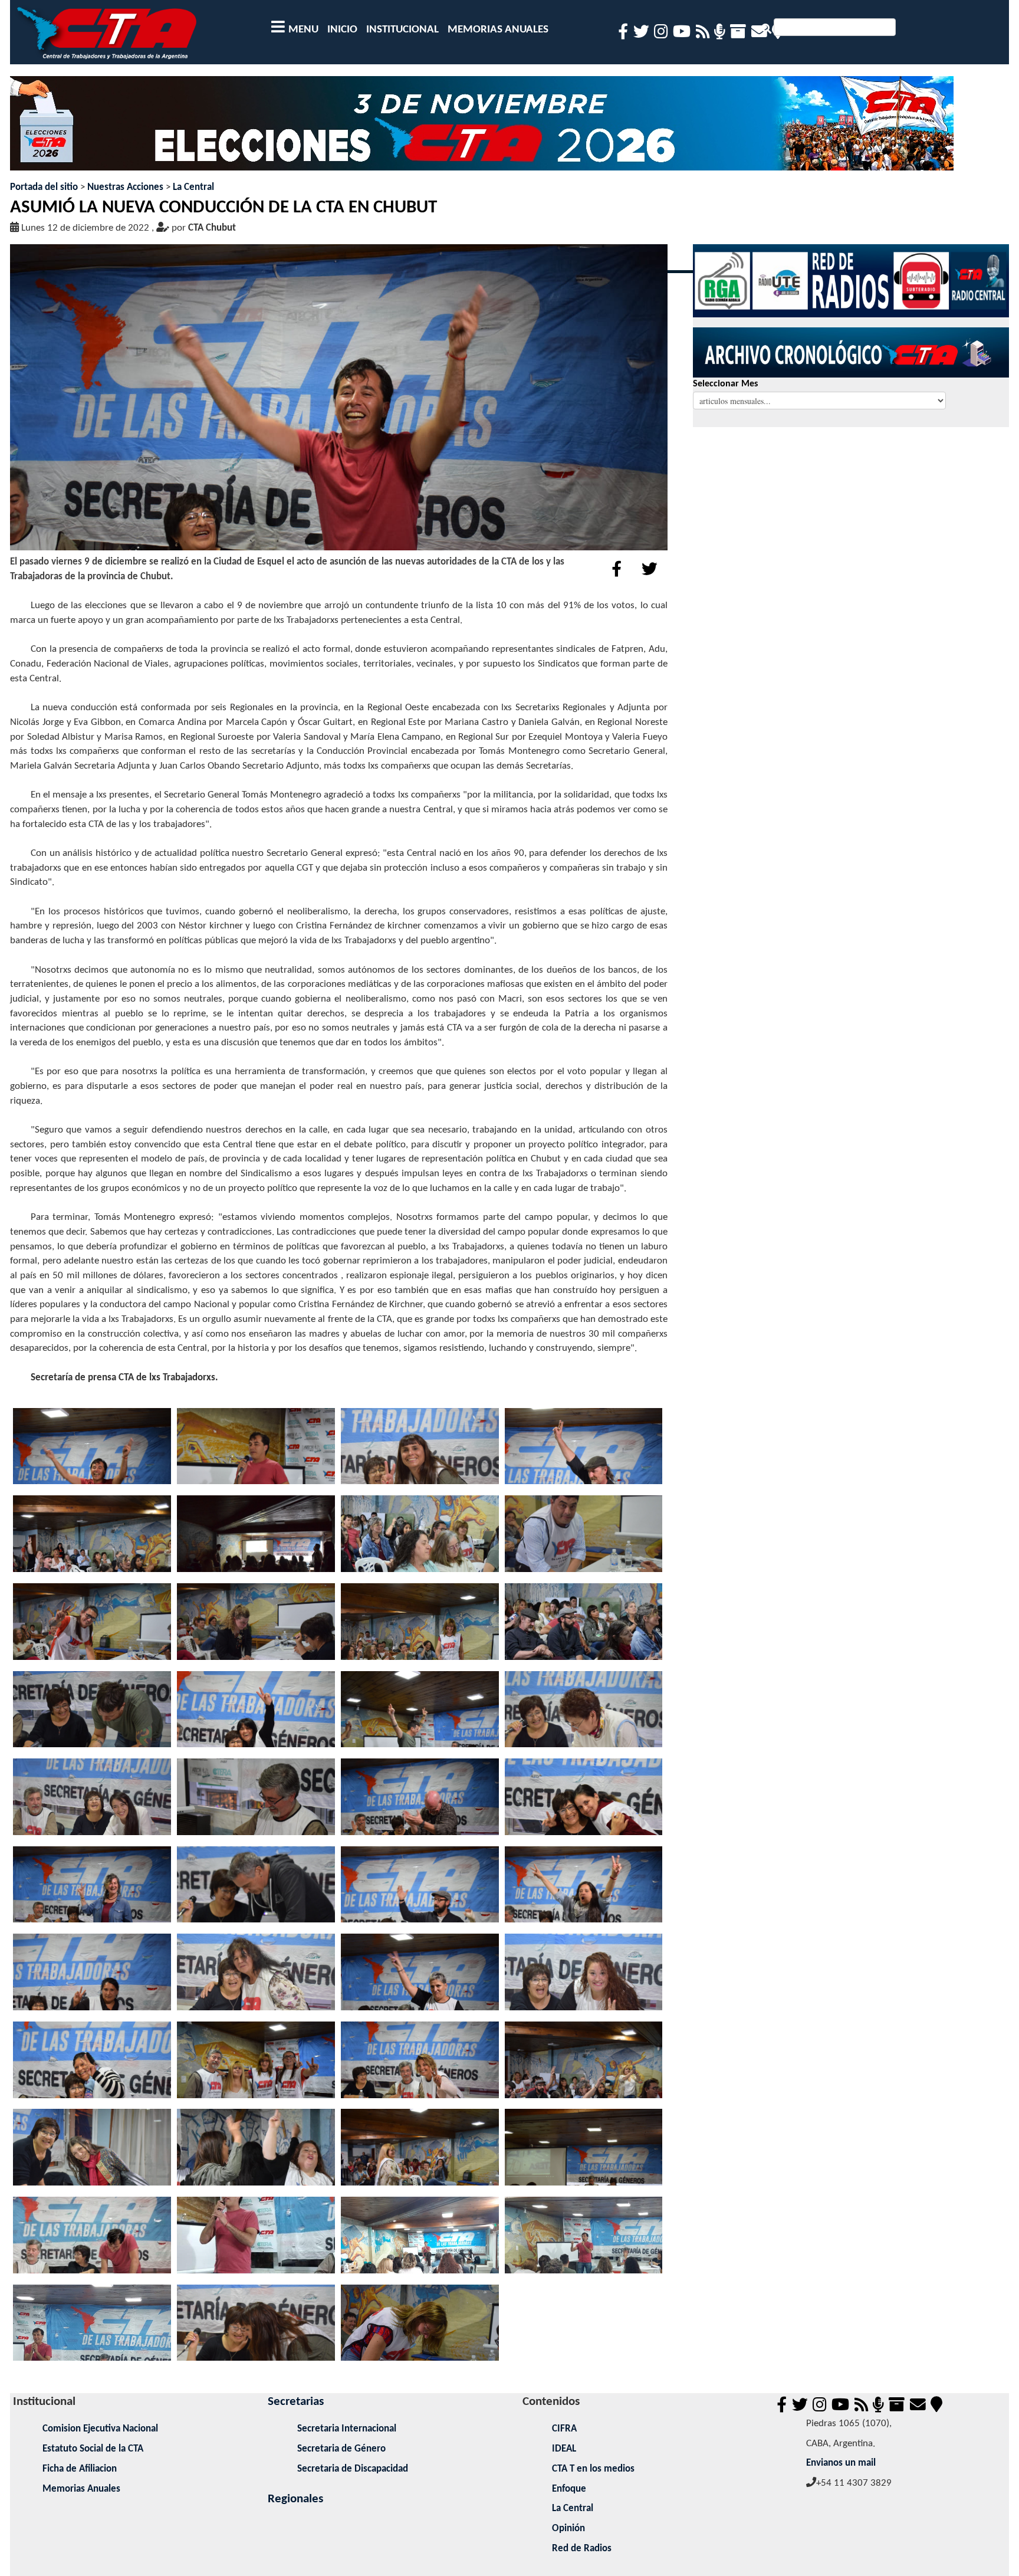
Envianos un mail (841, 2463)
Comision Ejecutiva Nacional (100, 2429)
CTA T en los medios (593, 2469)
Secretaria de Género (341, 2449)
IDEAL (564, 2449)
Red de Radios (582, 2549)
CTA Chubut (212, 228)
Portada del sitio (44, 187)
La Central (193, 187)
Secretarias (296, 2402)
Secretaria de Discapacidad (353, 2469)
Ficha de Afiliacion (80, 2469)
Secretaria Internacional (347, 2429)
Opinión (568, 2529)
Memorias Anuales (81, 2489)
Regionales (295, 2499)
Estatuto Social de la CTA (93, 2449)
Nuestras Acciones (125, 187)
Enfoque (569, 2489)
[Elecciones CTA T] (482, 128)
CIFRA (564, 2429)
